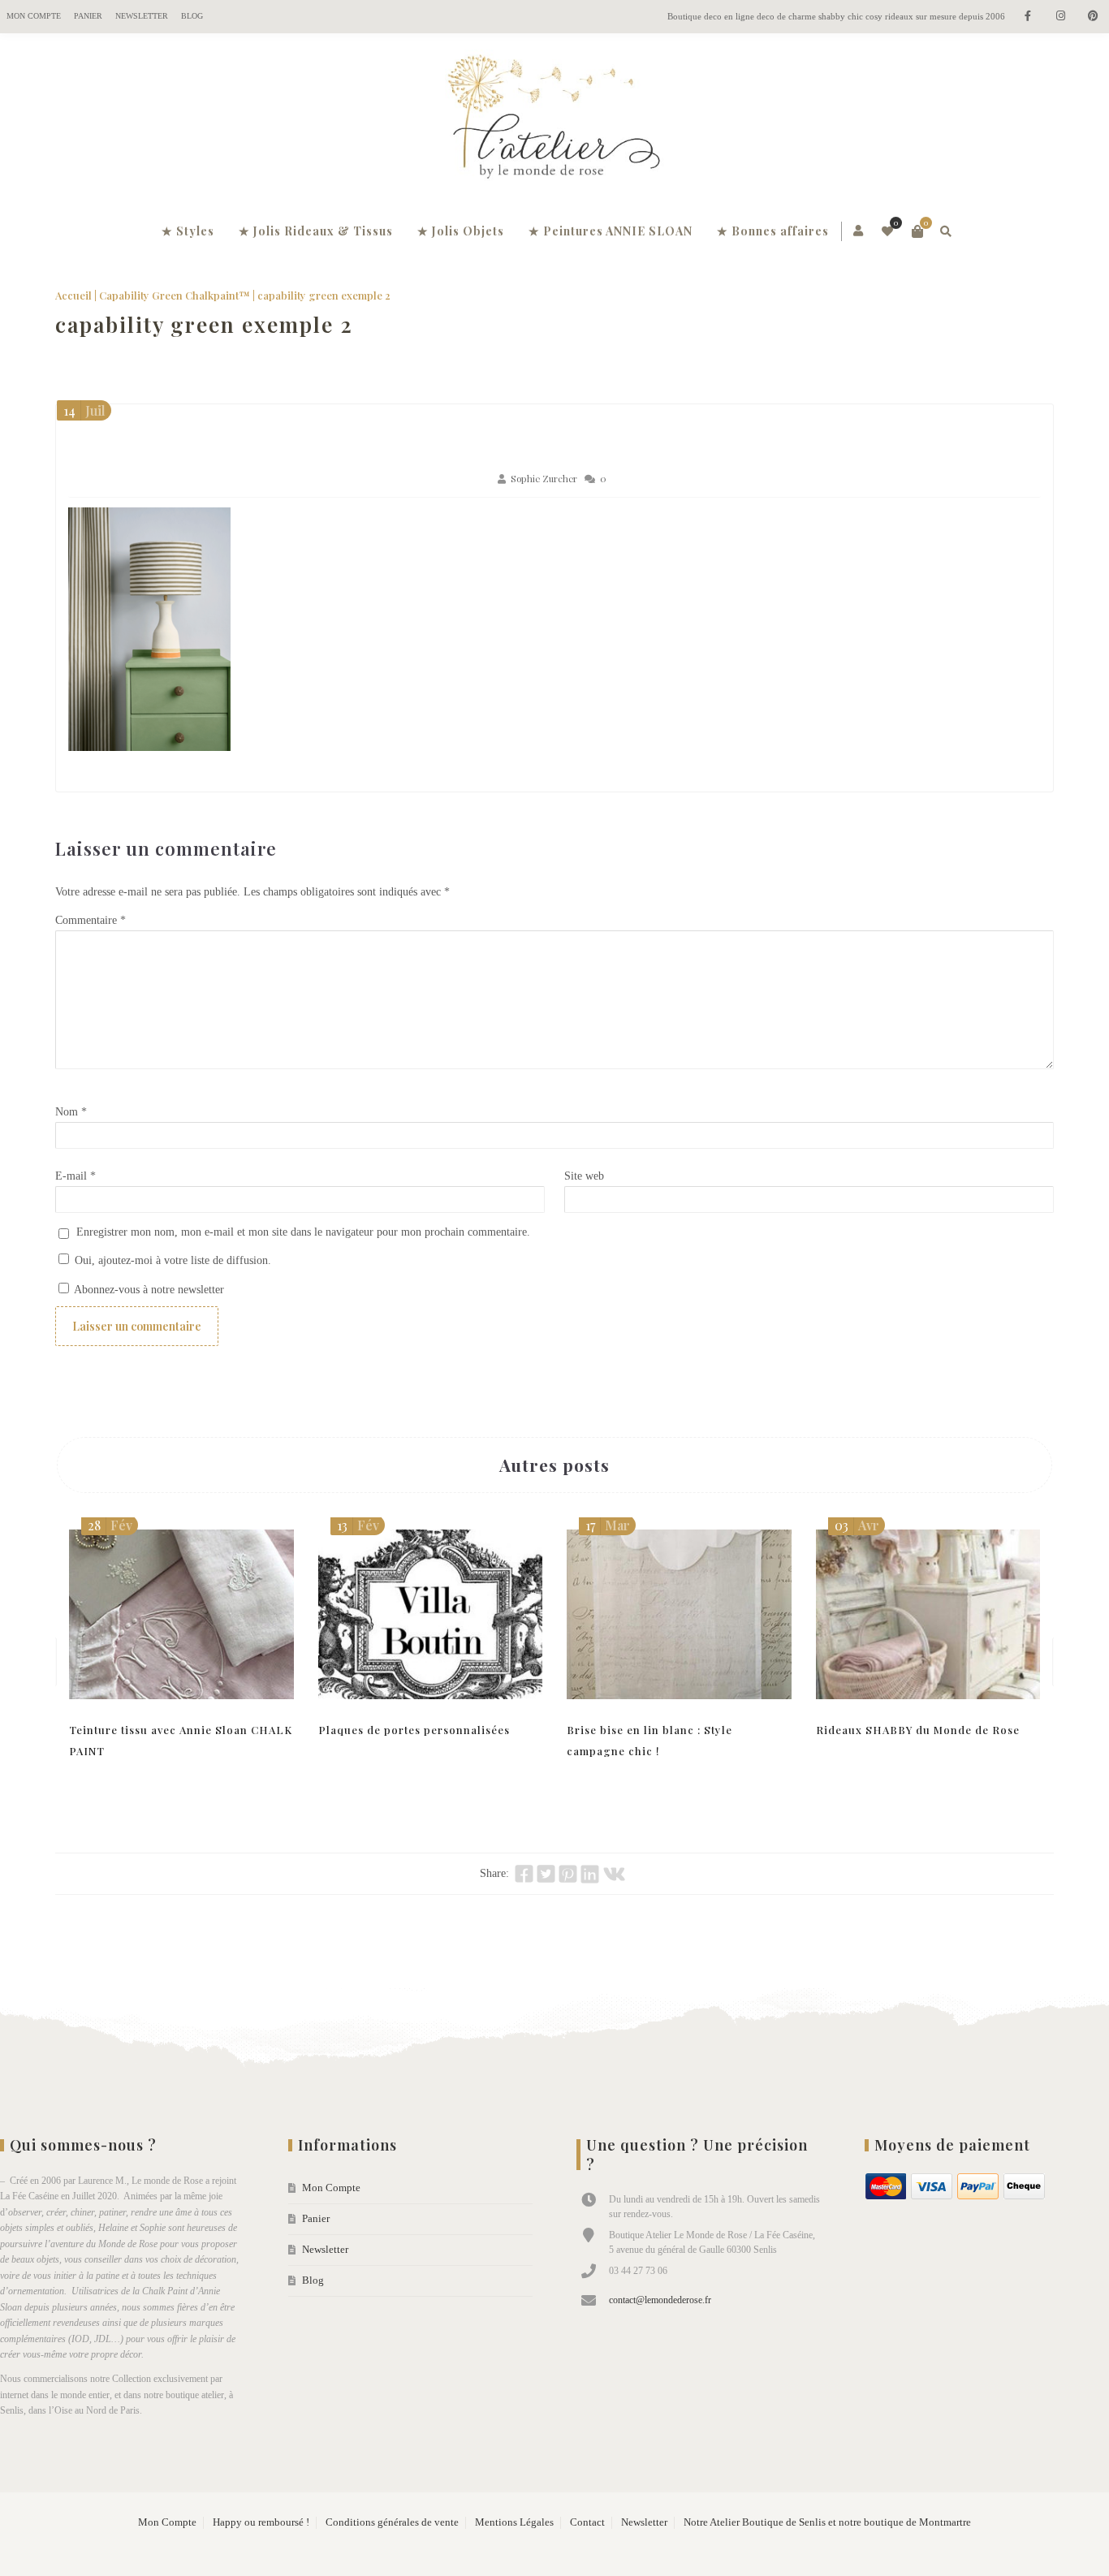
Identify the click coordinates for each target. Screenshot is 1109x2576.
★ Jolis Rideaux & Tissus (316, 231)
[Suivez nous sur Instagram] (1060, 17)
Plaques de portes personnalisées (414, 1730)
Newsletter (142, 16)
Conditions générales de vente (392, 2522)
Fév (110, 1525)
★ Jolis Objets (461, 231)
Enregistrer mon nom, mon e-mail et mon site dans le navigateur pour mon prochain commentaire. (303, 1232)
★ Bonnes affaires (773, 231)
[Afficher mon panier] (917, 231)
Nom (71, 1112)
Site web (584, 1176)
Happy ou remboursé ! (261, 2522)
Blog (192, 16)
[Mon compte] (859, 231)
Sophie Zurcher (544, 479)
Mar (608, 1525)
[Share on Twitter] (546, 1874)
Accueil (73, 295)
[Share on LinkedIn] (590, 1874)
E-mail (76, 1176)
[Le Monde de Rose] (554, 120)
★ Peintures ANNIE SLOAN (611, 231)
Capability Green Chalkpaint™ (175, 295)
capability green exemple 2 (204, 324)
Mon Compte (34, 16)
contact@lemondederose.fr (660, 2300)
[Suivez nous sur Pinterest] (1093, 17)
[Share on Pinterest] (568, 1874)
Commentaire (91, 920)
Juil (84, 410)
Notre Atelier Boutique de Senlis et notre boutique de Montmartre (827, 2522)
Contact (587, 2522)
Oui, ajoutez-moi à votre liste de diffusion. (171, 1260)
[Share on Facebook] (524, 1874)
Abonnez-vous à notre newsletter (148, 1290)
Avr (857, 1525)
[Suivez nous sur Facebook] (1028, 17)
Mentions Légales (514, 2522)
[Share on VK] (614, 1874)
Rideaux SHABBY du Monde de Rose (918, 1730)
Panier (88, 16)
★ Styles (188, 231)
